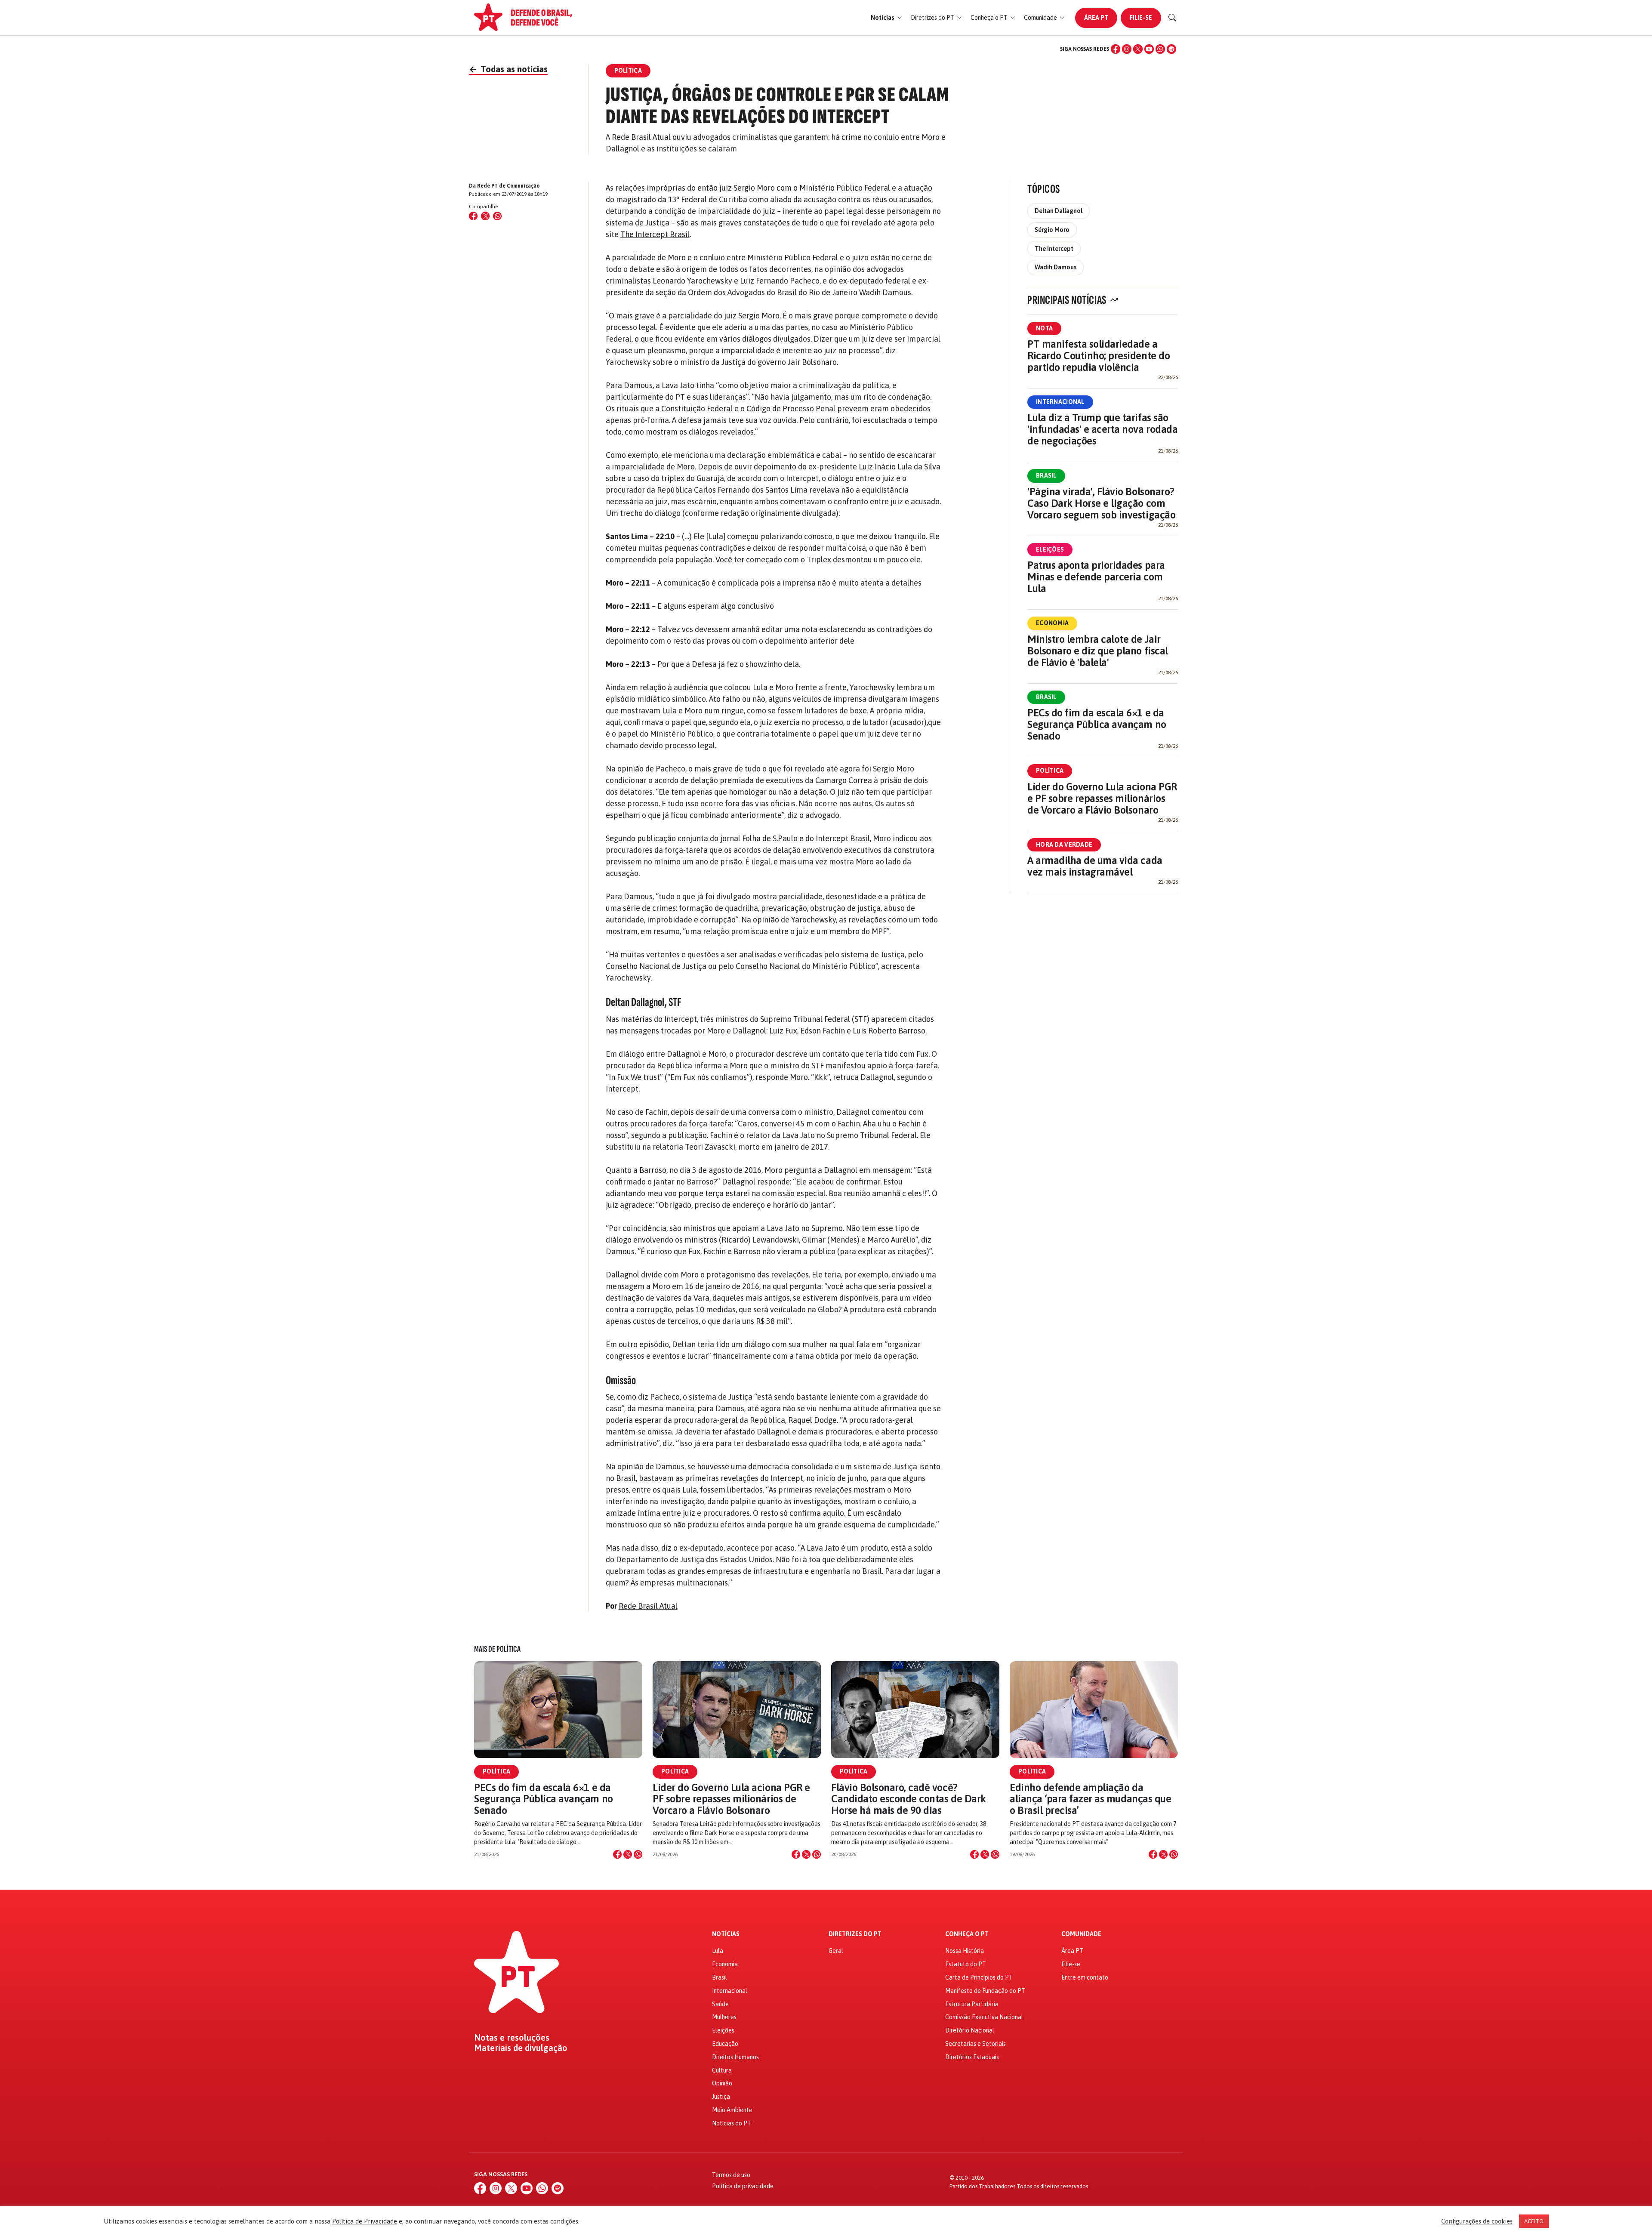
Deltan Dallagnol (1059, 211)
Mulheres (724, 2017)
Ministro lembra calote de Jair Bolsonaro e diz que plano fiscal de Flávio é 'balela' (1098, 651)
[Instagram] (1127, 49)
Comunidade (1081, 1934)
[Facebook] (1116, 49)
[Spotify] (1171, 49)
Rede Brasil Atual (648, 1606)
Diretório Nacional (970, 2030)
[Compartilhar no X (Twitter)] (485, 216)
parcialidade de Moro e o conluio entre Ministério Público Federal (724, 258)
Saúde (720, 2004)
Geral (836, 1951)
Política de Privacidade (365, 2221)
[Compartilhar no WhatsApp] (497, 216)
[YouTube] (1149, 49)
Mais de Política (497, 1649)
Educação (725, 2044)
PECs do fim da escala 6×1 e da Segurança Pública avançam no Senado (1097, 724)
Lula (718, 1951)
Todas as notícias (508, 69)
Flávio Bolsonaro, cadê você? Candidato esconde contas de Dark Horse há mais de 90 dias (909, 1799)
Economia (1052, 623)
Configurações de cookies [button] (1477, 2221)
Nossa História (965, 1951)
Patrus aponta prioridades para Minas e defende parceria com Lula (1096, 577)
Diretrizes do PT (855, 1934)
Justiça (721, 2097)
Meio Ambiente (732, 2110)
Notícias (726, 1934)
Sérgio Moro (1052, 230)
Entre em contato (1085, 1977)
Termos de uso (731, 2175)
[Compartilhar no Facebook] (473, 216)
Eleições (1050, 549)
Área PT (1096, 18)
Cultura (722, 2070)
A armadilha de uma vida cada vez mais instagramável (1095, 866)
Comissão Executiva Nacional (984, 2017)
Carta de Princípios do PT (979, 1977)
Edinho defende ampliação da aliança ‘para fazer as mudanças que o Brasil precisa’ (1090, 1799)
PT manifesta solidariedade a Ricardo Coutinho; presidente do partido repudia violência (1099, 356)
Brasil (1046, 475)
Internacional (1060, 402)
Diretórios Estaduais (972, 2057)
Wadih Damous (1056, 267)
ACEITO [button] (1534, 2221)
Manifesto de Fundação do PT (985, 1991)
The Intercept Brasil (655, 234)
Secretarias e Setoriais (975, 2044)
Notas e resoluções (512, 2038)
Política (1050, 771)
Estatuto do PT (966, 1964)
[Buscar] (1172, 18)
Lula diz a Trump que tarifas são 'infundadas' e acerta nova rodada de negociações (1102, 429)
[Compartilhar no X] (628, 1854)
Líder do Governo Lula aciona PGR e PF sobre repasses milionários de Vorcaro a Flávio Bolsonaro (1102, 798)
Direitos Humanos (735, 2057)
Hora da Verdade (1064, 845)
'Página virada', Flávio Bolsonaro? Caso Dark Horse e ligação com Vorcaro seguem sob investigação (1101, 503)
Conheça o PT (967, 1934)
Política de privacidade (743, 2186)
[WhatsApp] (1160, 49)
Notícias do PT (732, 2123)
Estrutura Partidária (972, 2004)
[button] (886, 18)
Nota (1044, 328)
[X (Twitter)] (1138, 49)
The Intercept (1054, 249)
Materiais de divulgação (521, 2048)
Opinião (722, 2083)
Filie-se (1141, 18)
